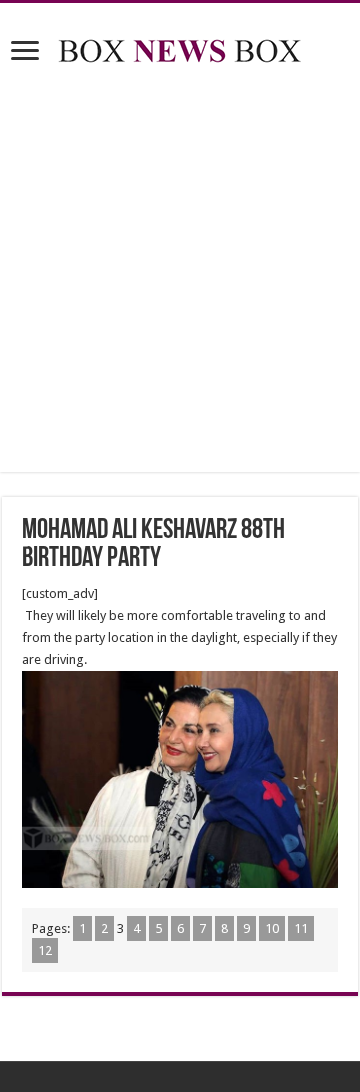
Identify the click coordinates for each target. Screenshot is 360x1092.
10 (272, 928)
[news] (180, 47)
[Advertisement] (180, 272)
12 (45, 950)
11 (301, 928)
